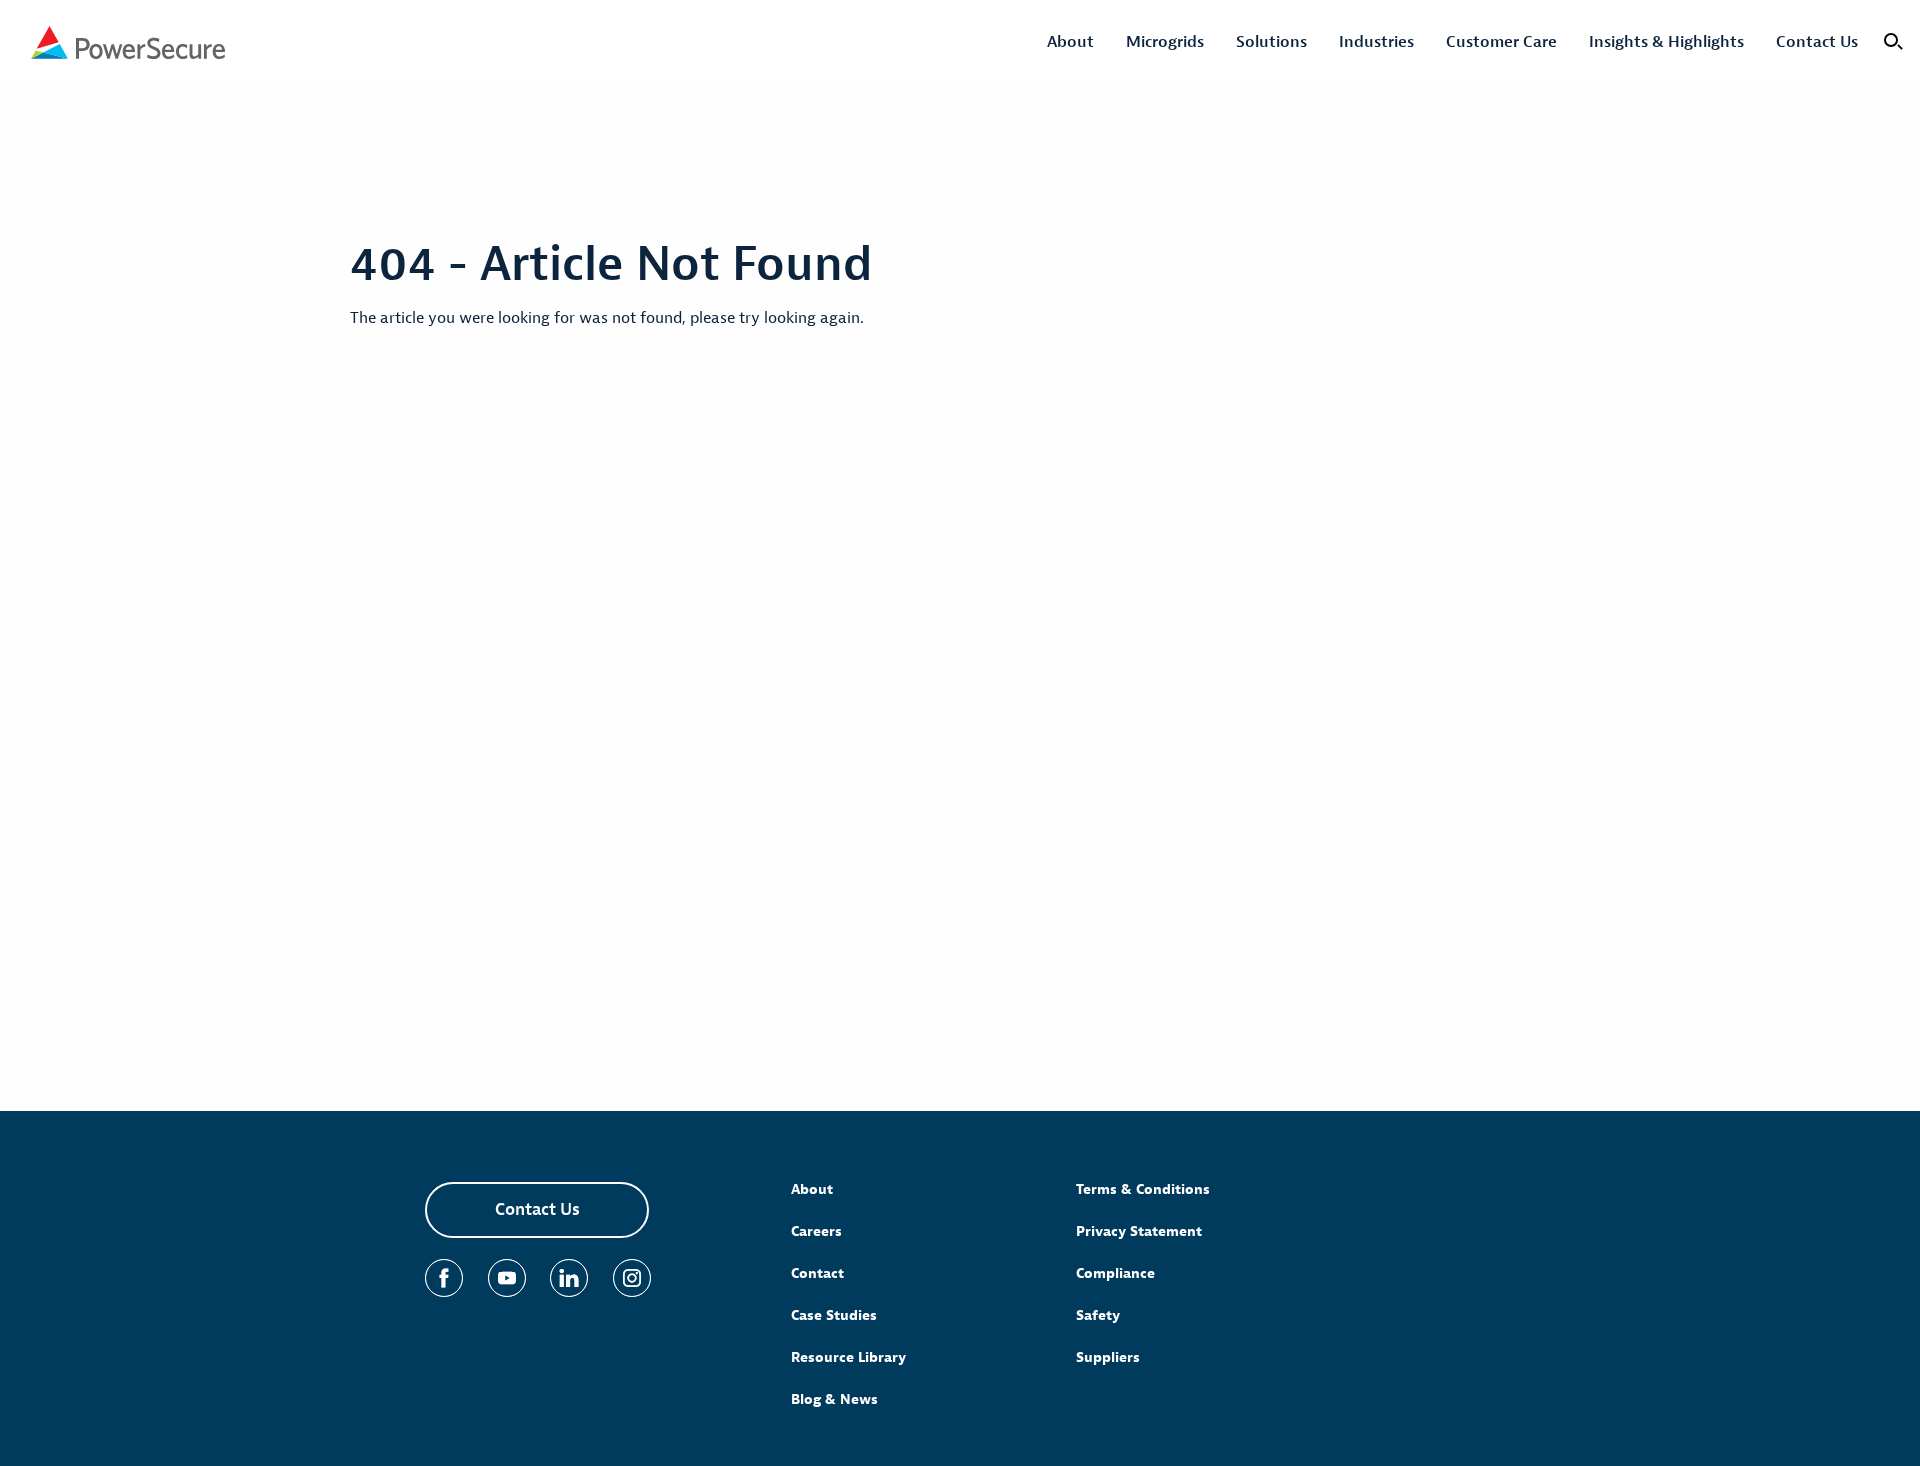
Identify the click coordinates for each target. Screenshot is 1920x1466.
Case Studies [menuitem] (834, 1315)
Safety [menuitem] (1098, 1315)
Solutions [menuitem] (1271, 42)
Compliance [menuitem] (1115, 1273)
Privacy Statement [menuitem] (1139, 1231)
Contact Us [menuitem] (1817, 42)
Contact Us (537, 1209)
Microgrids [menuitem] (1165, 42)
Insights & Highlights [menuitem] (1666, 42)
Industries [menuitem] (1376, 42)
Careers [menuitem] (816, 1231)
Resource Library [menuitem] (848, 1357)
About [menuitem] (1070, 42)
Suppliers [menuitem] (1108, 1357)
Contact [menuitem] (817, 1273)
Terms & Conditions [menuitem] (1143, 1189)
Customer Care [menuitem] (1501, 42)
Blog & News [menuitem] (834, 1399)
